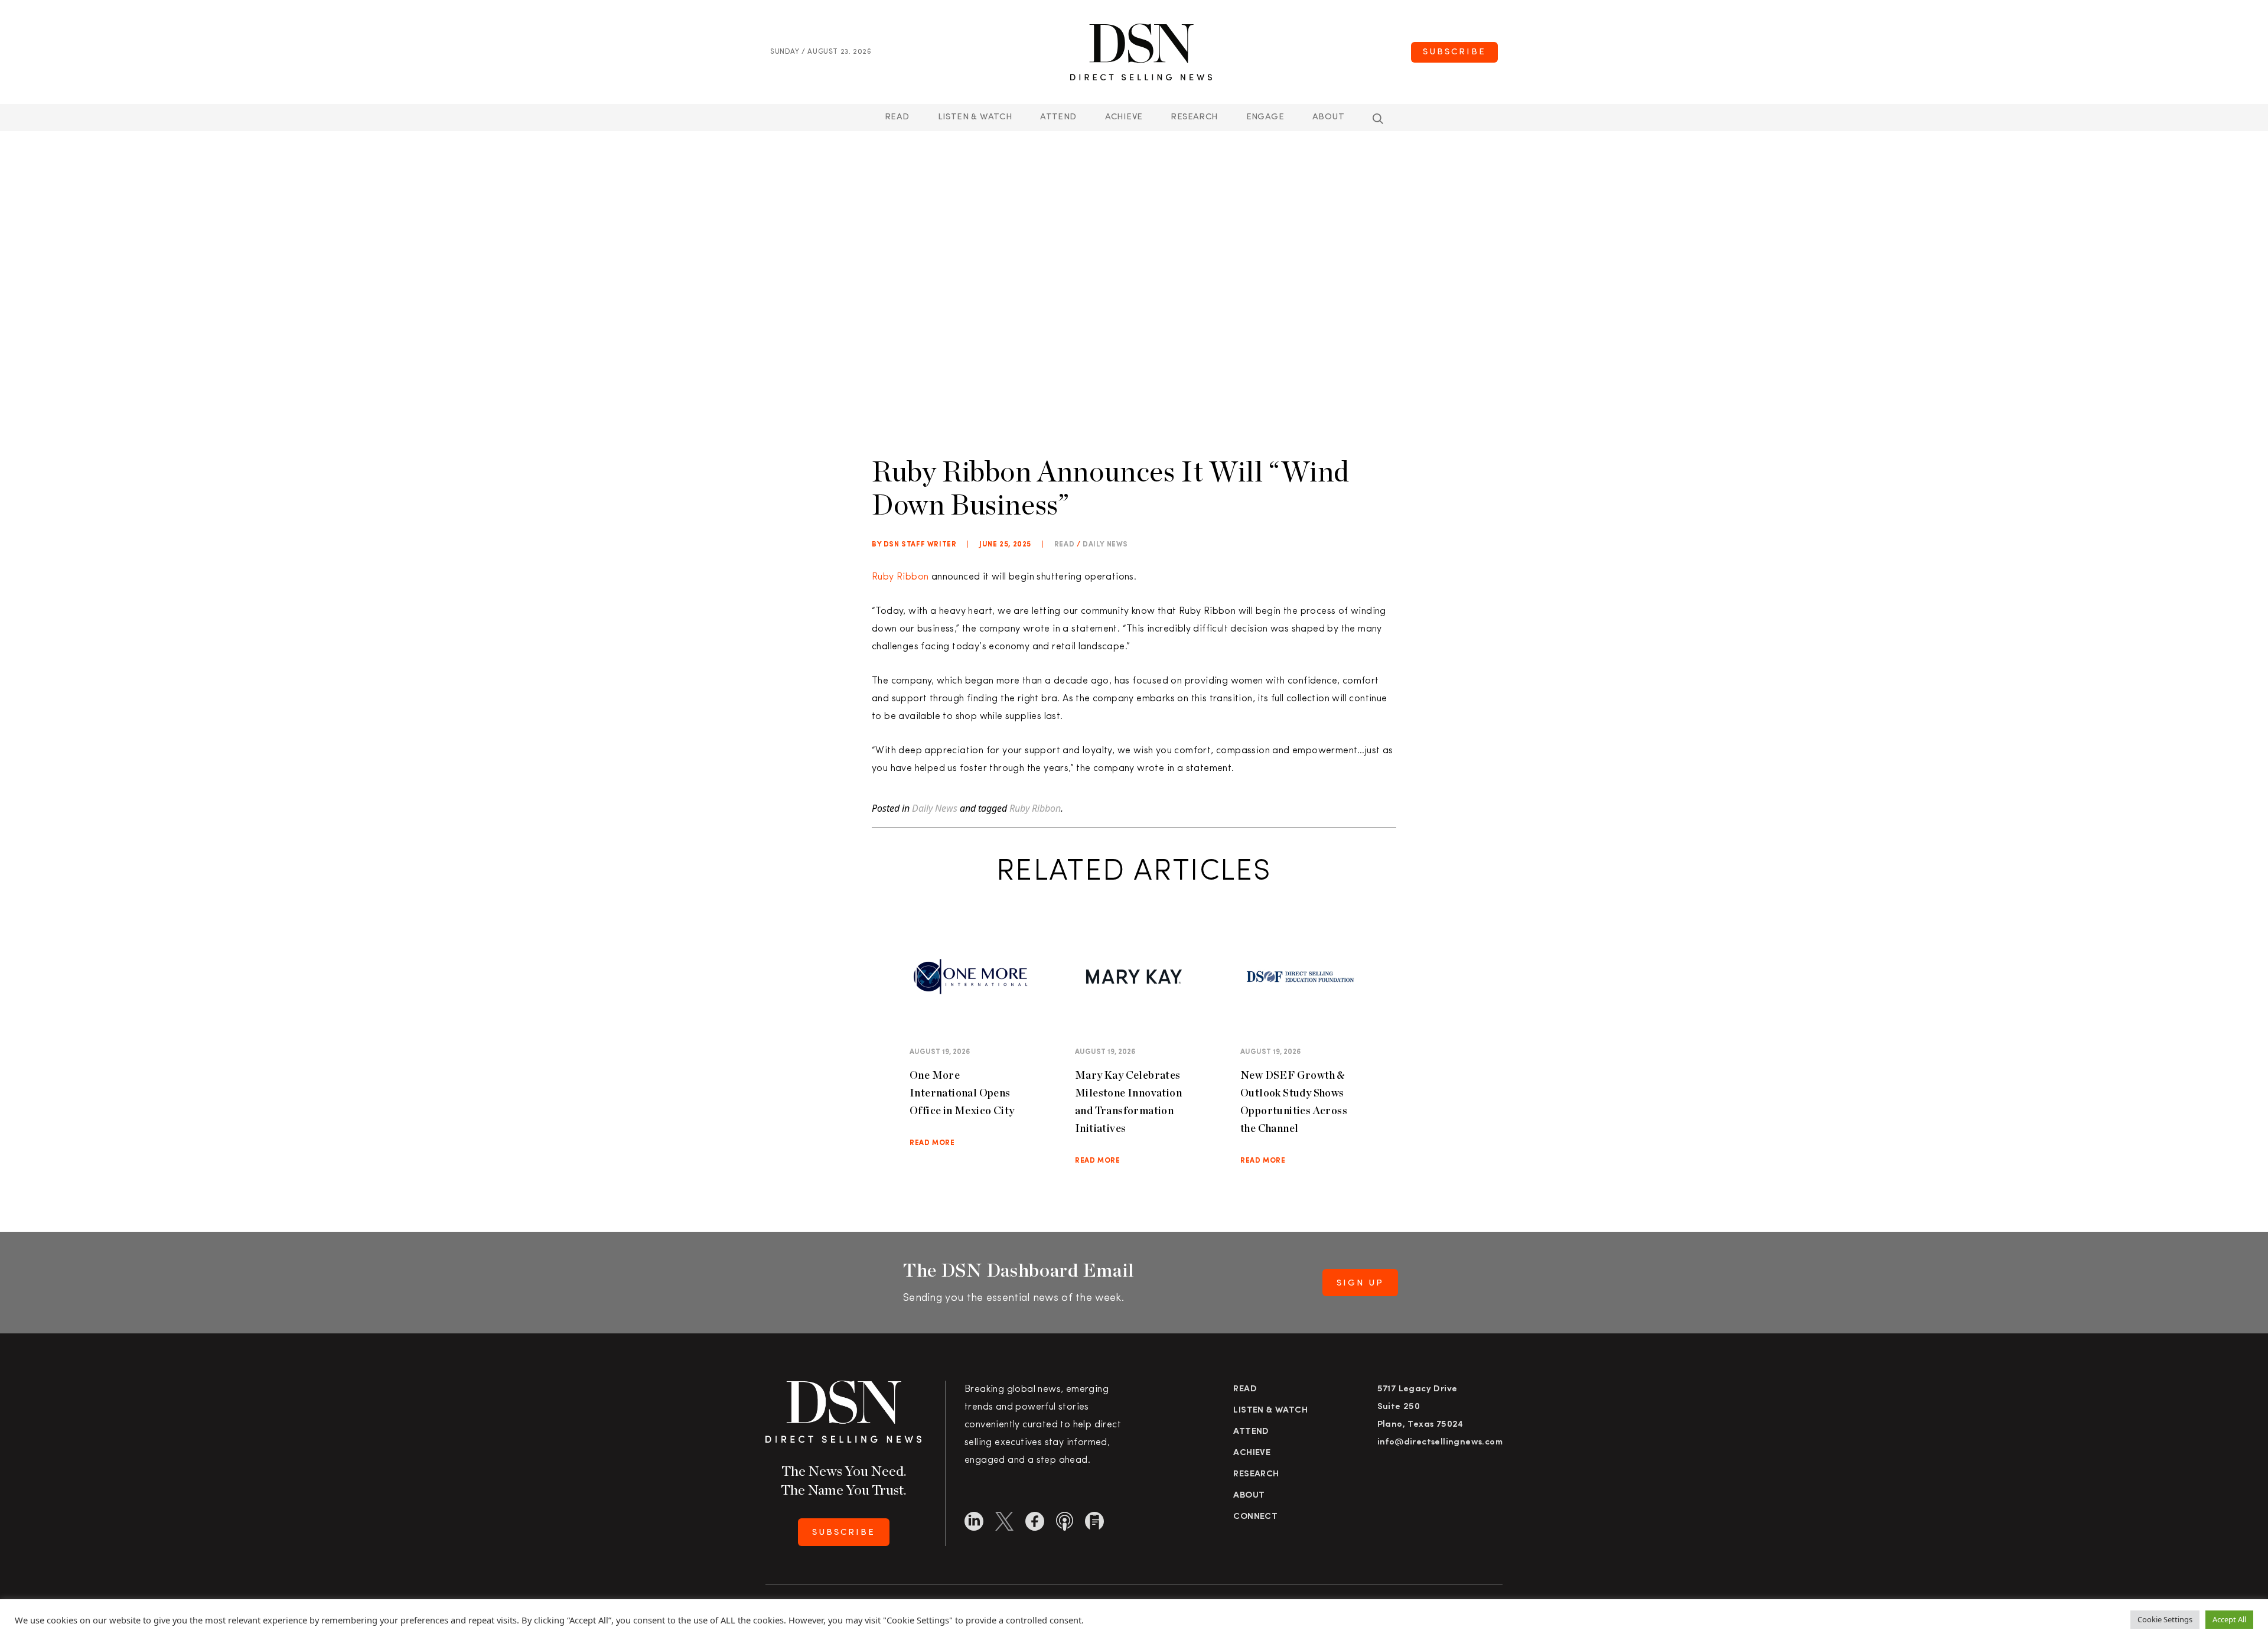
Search (1378, 119)
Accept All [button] (2229, 1619)
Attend (1251, 1432)
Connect (1255, 1517)
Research (1194, 117)
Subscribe (1454, 52)
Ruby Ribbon (900, 577)
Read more (932, 1143)
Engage (1265, 117)
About (1328, 117)
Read (897, 117)
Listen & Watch (975, 117)
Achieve (1124, 117)
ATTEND (1058, 117)
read (1064, 545)
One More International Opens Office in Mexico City (962, 1093)
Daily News (1105, 545)
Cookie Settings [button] (2165, 1619)
